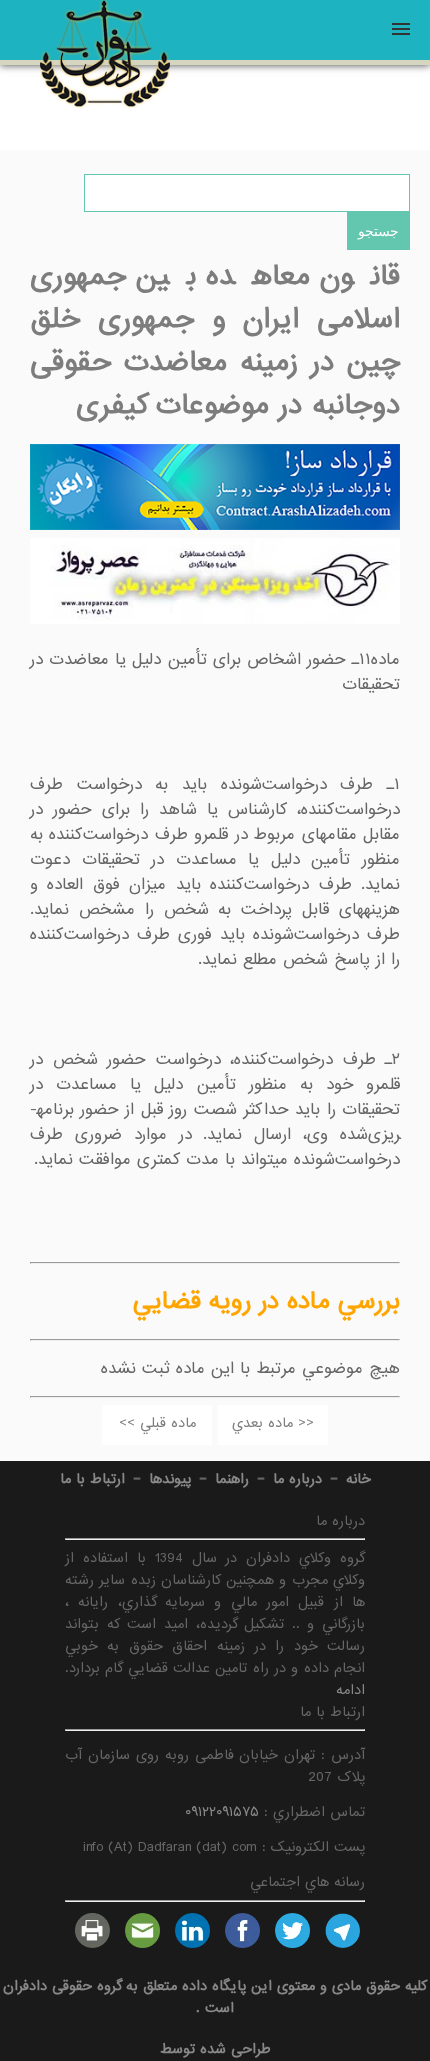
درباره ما (297, 1479)
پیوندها (170, 1479)
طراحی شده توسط (215, 2049)
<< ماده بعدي (273, 1423)
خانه (358, 1479)
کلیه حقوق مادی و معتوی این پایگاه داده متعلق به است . (215, 1997)
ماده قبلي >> (157, 1423)
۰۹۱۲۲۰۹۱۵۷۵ (222, 1812)
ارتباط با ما (92, 1479)
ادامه (350, 1690)
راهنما (232, 1479)
